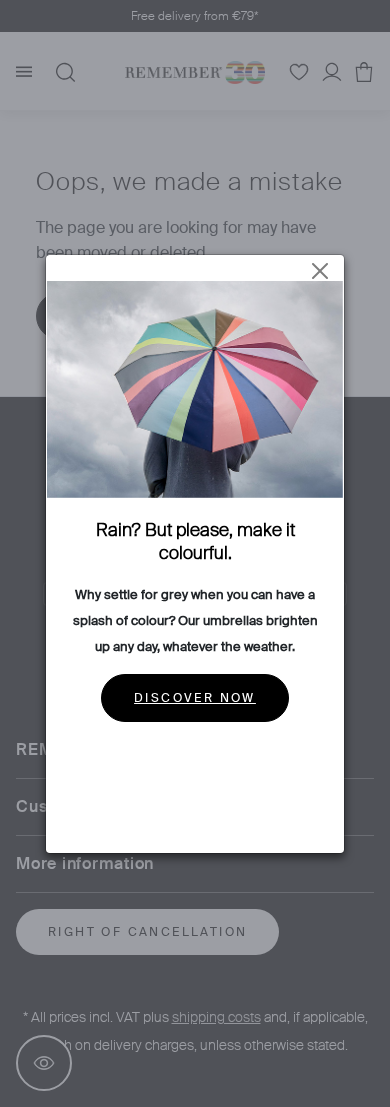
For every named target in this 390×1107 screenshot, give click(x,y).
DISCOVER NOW (195, 698)
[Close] (320, 271)
